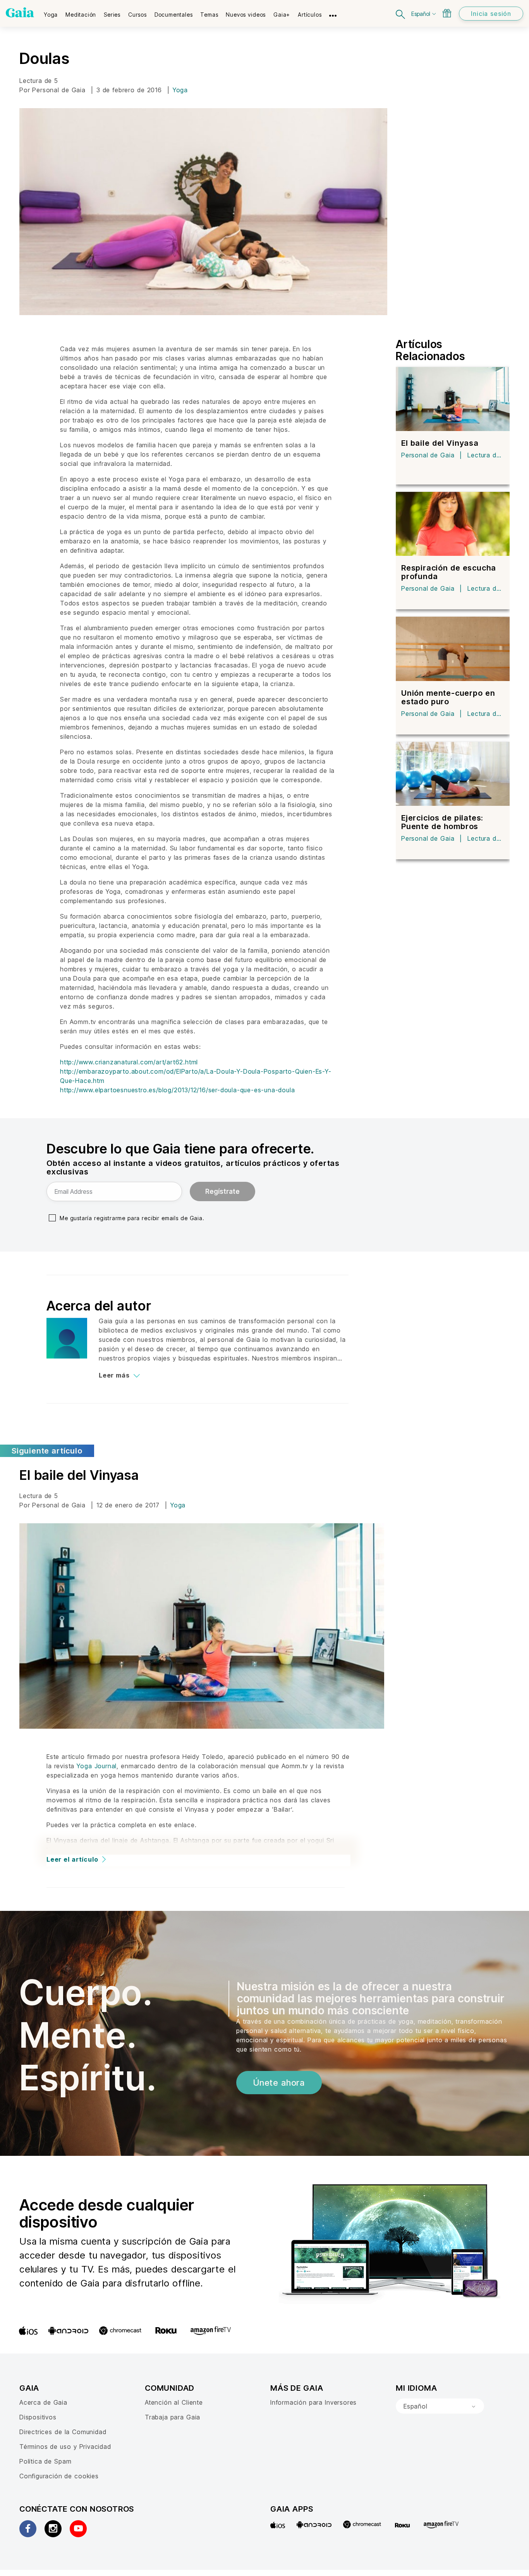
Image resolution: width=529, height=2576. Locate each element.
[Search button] (401, 13)
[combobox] (440, 2406)
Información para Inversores (313, 2402)
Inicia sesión (491, 14)
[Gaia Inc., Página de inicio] (20, 12)
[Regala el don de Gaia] (447, 13)
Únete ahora (279, 2083)
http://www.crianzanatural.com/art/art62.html (129, 1062)
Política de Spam (45, 2461)
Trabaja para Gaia (173, 2417)
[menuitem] (51, 12)
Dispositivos (38, 2417)
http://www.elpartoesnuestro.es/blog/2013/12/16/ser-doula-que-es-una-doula (177, 1090)
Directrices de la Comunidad (63, 2432)
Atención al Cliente (174, 2402)
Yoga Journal (97, 1766)
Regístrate (222, 1191)
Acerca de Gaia (43, 2402)
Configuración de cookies (59, 2476)
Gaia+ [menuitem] (282, 15)
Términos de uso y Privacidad (65, 2447)
